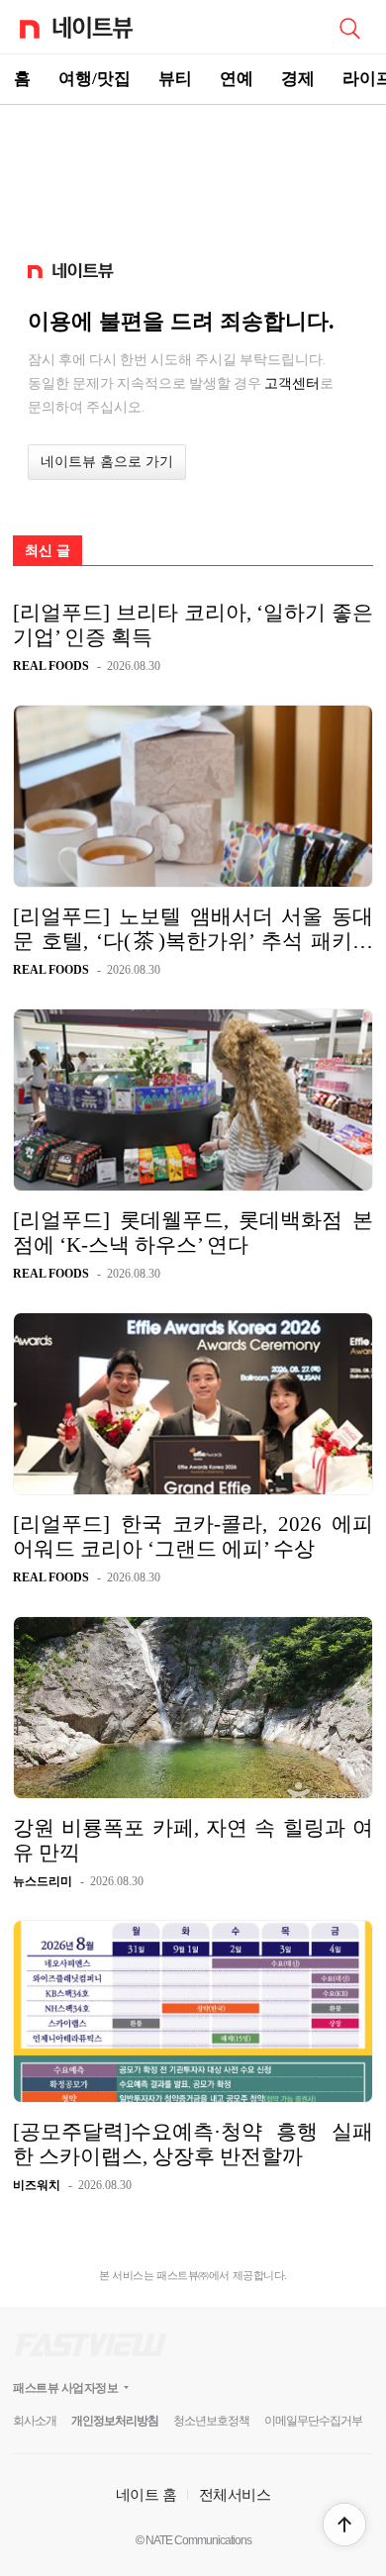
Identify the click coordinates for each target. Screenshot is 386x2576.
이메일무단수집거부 (313, 2421)
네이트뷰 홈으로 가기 (107, 462)
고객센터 (292, 383)
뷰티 (175, 79)
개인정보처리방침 (115, 2421)
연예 (237, 79)
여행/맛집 (95, 79)
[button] (344, 2525)
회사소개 (35, 2421)
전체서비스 (235, 2494)
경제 (298, 79)
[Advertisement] (193, 174)
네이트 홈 (146, 2494)
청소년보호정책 (211, 2421)
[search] (349, 27)
